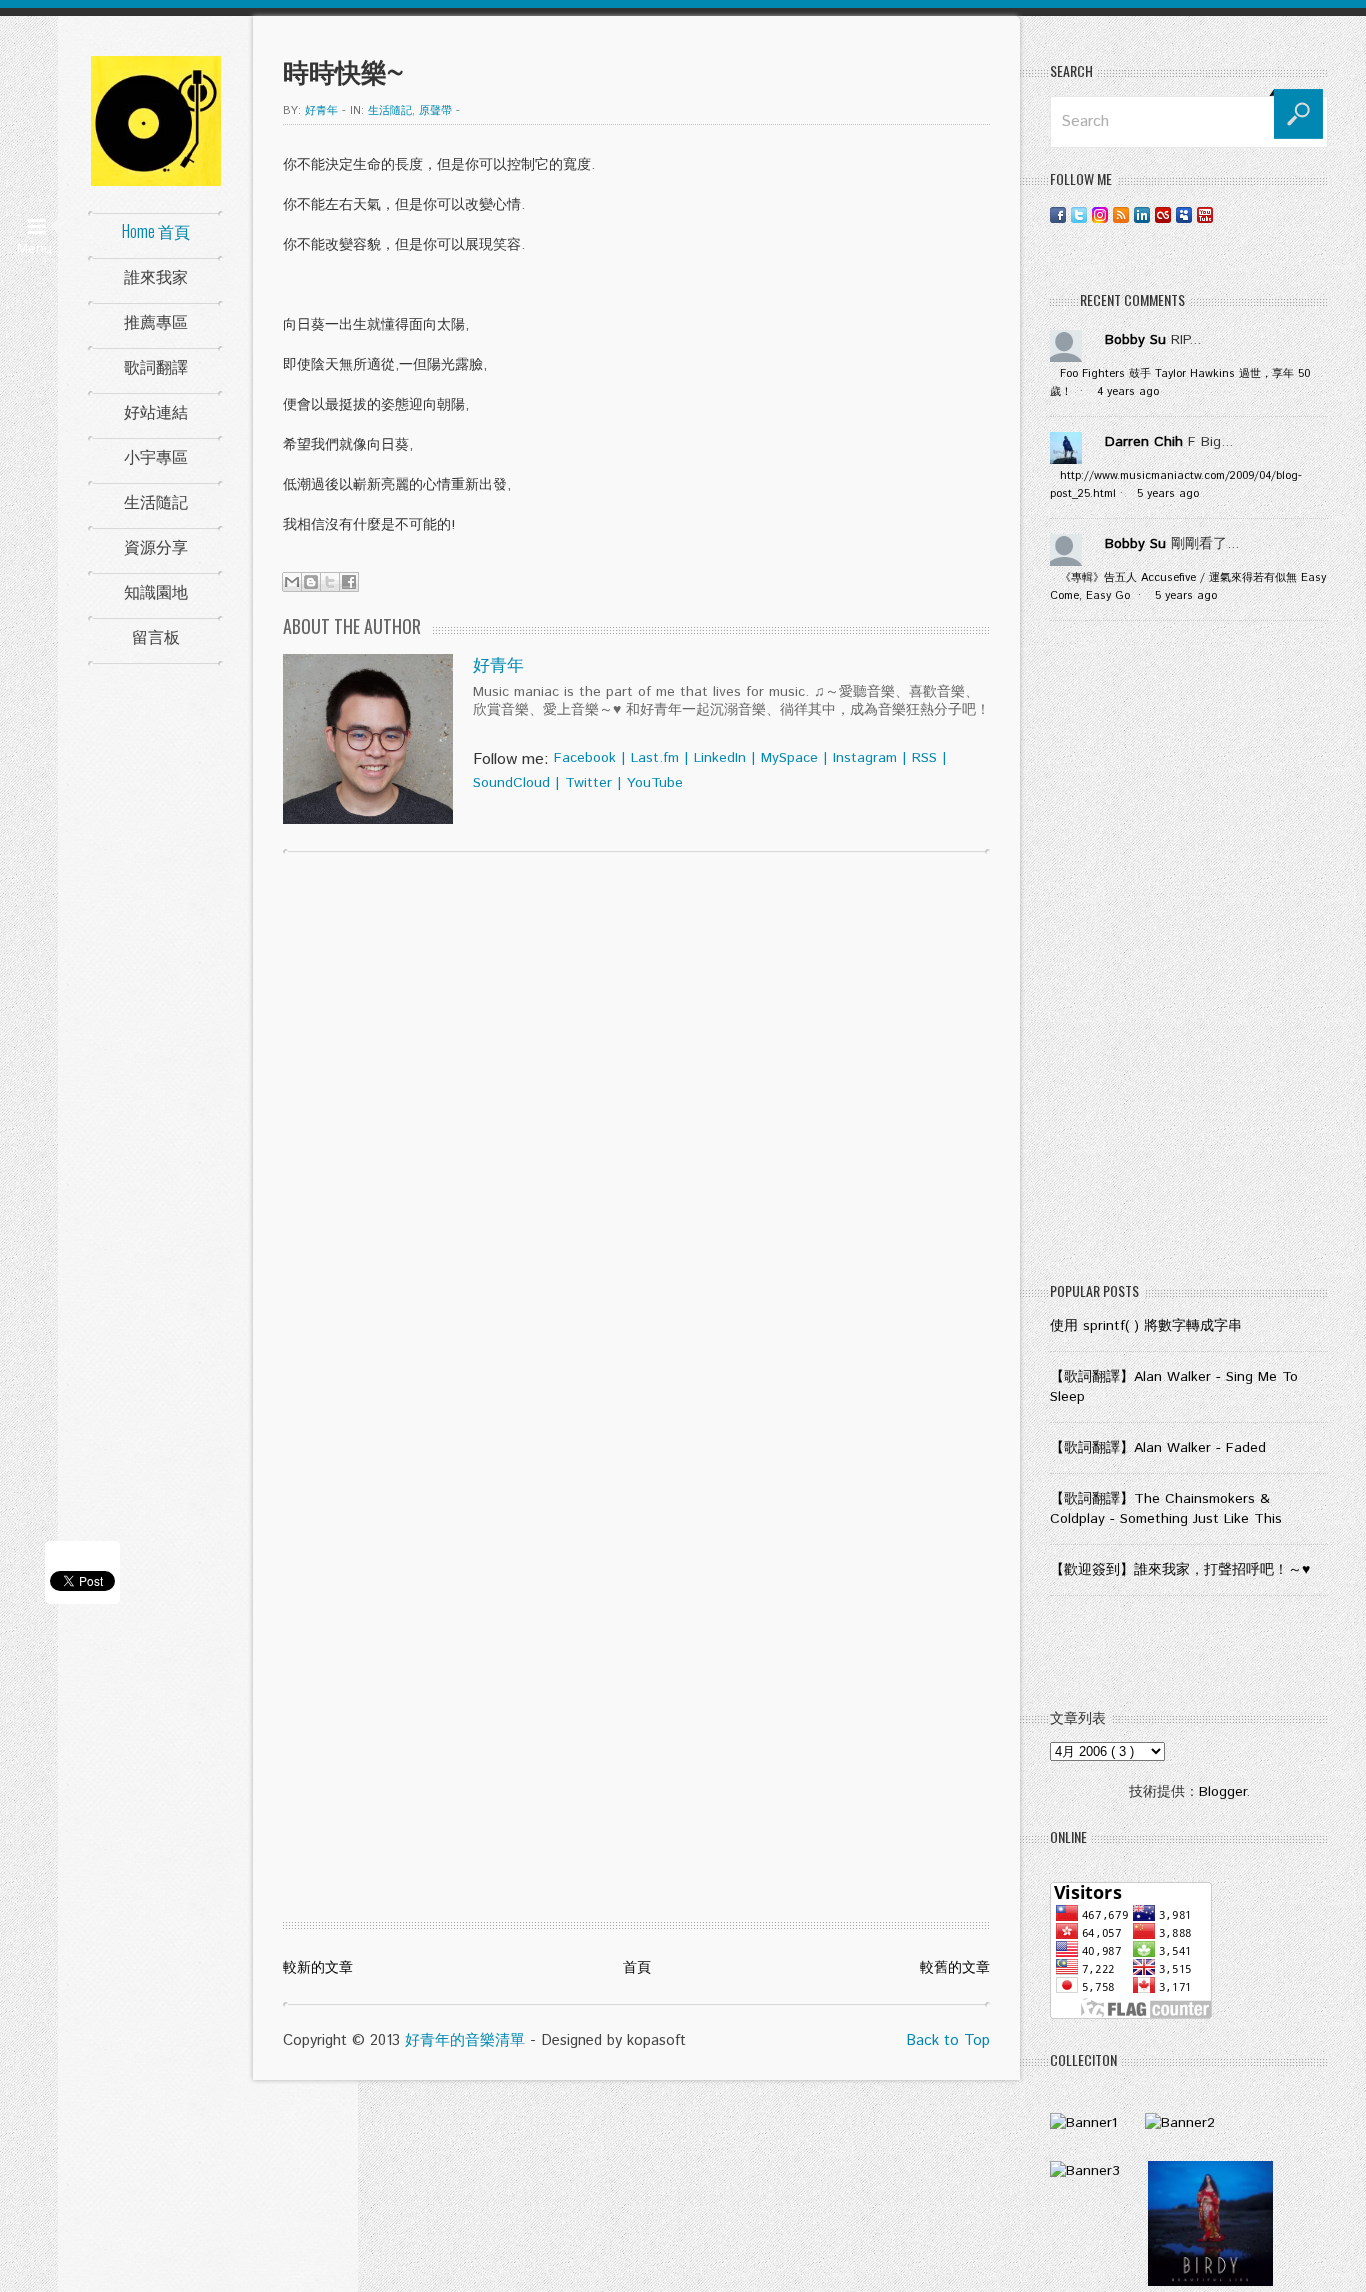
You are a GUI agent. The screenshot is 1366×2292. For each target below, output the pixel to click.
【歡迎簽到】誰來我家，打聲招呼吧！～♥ (1180, 1570)
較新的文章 (318, 1968)
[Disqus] (636, 1124)
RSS (924, 758)
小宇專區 (156, 456)
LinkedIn (720, 758)
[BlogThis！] (311, 582)
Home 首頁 (156, 231)
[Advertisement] (1189, 956)
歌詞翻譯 (156, 366)
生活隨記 (156, 501)
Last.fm (655, 758)
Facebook (585, 758)
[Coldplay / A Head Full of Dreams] (1180, 2123)
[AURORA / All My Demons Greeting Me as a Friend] (1083, 2123)
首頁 (637, 1968)
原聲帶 (435, 111)
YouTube (655, 783)
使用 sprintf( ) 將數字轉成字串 (1146, 1326)
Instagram (865, 758)
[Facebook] (1058, 214)
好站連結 (156, 411)
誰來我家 (156, 276)
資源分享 (156, 546)
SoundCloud (511, 783)
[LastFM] (1163, 214)
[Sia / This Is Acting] (1085, 2171)
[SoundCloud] (1226, 214)
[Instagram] (1100, 214)
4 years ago (1128, 392)
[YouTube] (1205, 214)
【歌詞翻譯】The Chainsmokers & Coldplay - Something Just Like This (1166, 1509)
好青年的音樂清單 (465, 2040)
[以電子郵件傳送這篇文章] (292, 582)
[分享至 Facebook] (349, 582)
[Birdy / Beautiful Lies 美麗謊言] (1210, 2282)
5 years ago (1168, 494)
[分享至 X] (330, 582)
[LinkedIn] (1142, 214)
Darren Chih (1144, 442)
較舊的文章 (955, 1968)
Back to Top (948, 2040)
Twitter (588, 783)
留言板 (156, 636)
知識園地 (156, 591)
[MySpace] (1184, 214)
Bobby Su (1135, 340)
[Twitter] (1079, 214)
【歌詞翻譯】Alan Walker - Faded (1158, 1448)
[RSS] (1121, 214)
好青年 (498, 666)
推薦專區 (156, 321)
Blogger (1222, 1792)
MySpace (789, 758)
